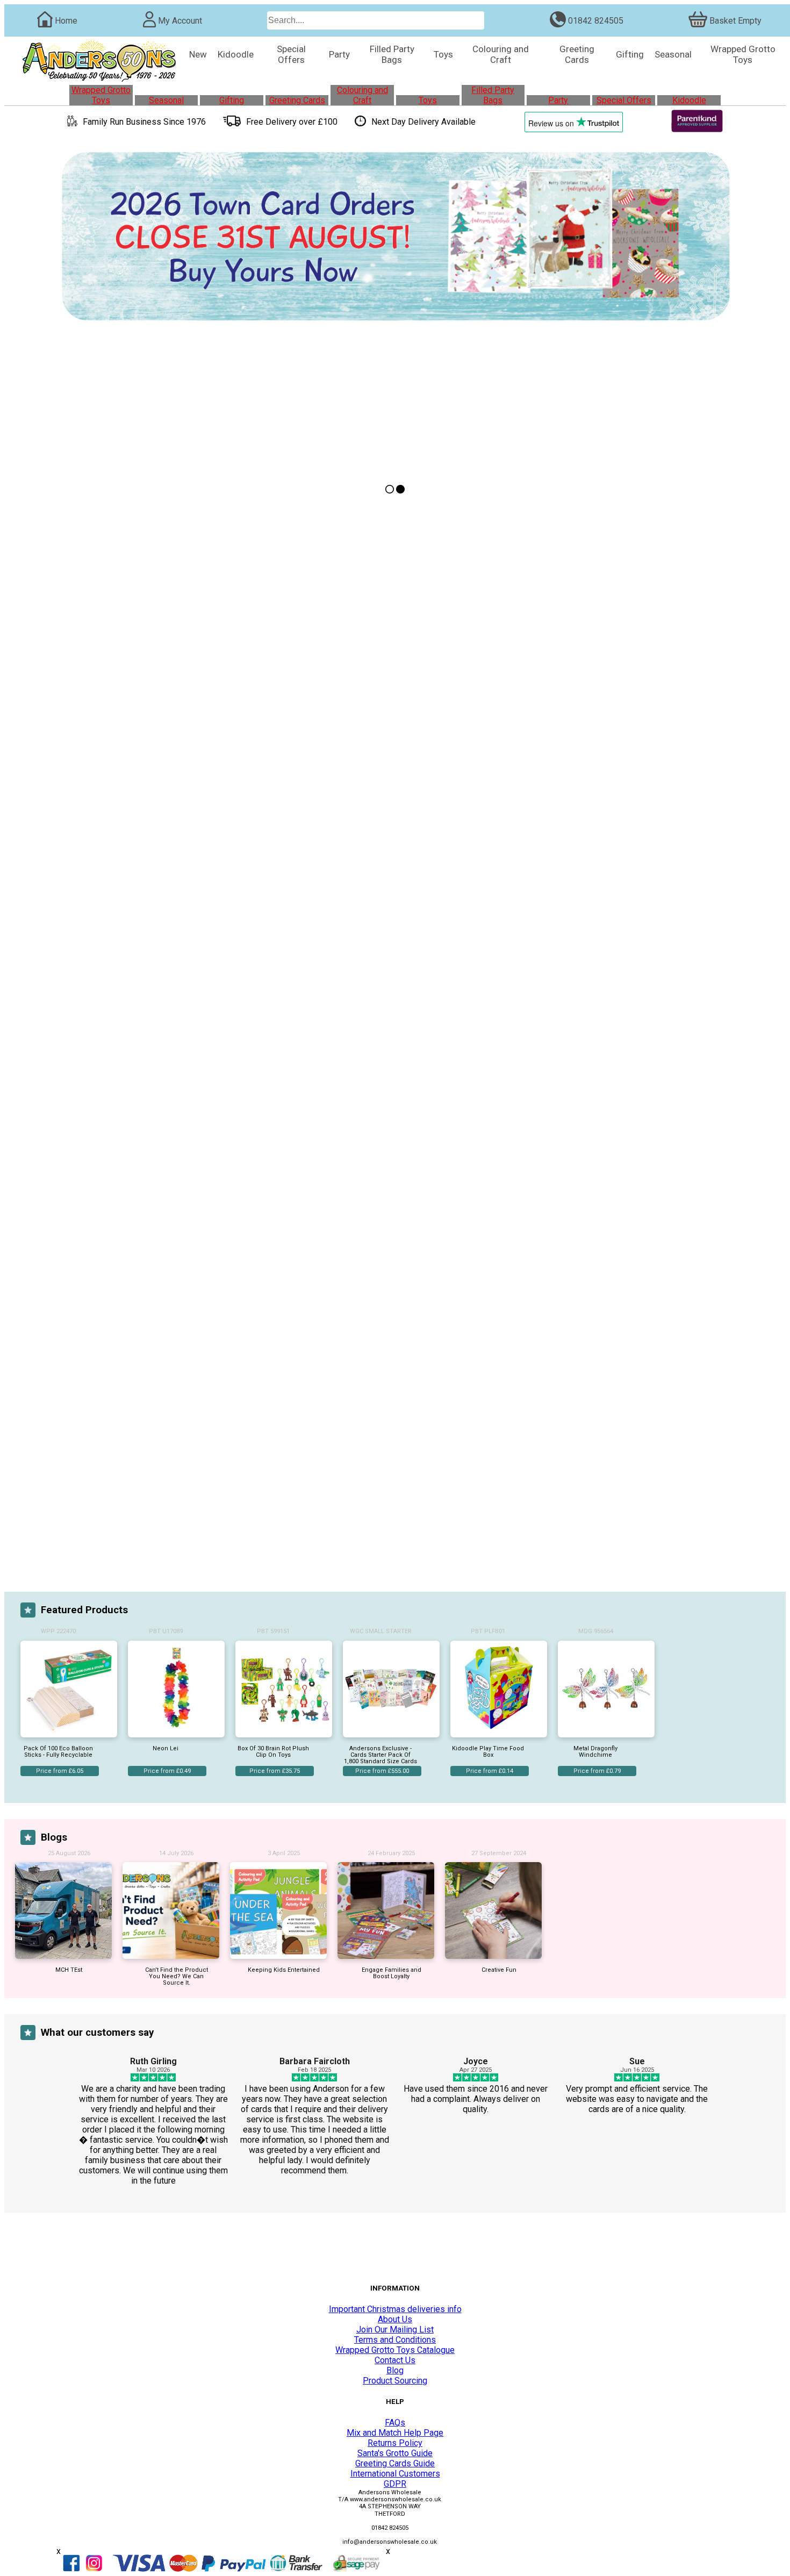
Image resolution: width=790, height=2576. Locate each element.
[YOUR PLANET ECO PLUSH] (559, 1147)
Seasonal (166, 100)
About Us (395, 2319)
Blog (395, 2370)
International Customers (395, 2474)
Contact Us (395, 2360)
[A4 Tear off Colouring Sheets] (644, 1306)
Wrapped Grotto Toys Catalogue (395, 2350)
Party (558, 100)
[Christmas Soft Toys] (644, 1475)
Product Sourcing (395, 2381)
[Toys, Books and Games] (231, 1306)
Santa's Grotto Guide (395, 2453)
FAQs (395, 2423)
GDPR (395, 2484)
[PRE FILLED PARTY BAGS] (474, 957)
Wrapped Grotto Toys (101, 95)
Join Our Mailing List (395, 2330)
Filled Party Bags (493, 95)
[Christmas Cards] (146, 1147)
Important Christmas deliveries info (395, 2309)
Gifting (232, 100)
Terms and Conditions (395, 2340)
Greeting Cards (297, 100)
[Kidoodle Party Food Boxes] (474, 1391)
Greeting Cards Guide (395, 2463)
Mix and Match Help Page (395, 2433)
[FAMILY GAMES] (316, 1147)
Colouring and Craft (362, 95)
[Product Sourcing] (231, 629)
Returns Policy (395, 2443)
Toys (428, 100)
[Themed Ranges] (474, 787)
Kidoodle (689, 100)
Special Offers (624, 100)
